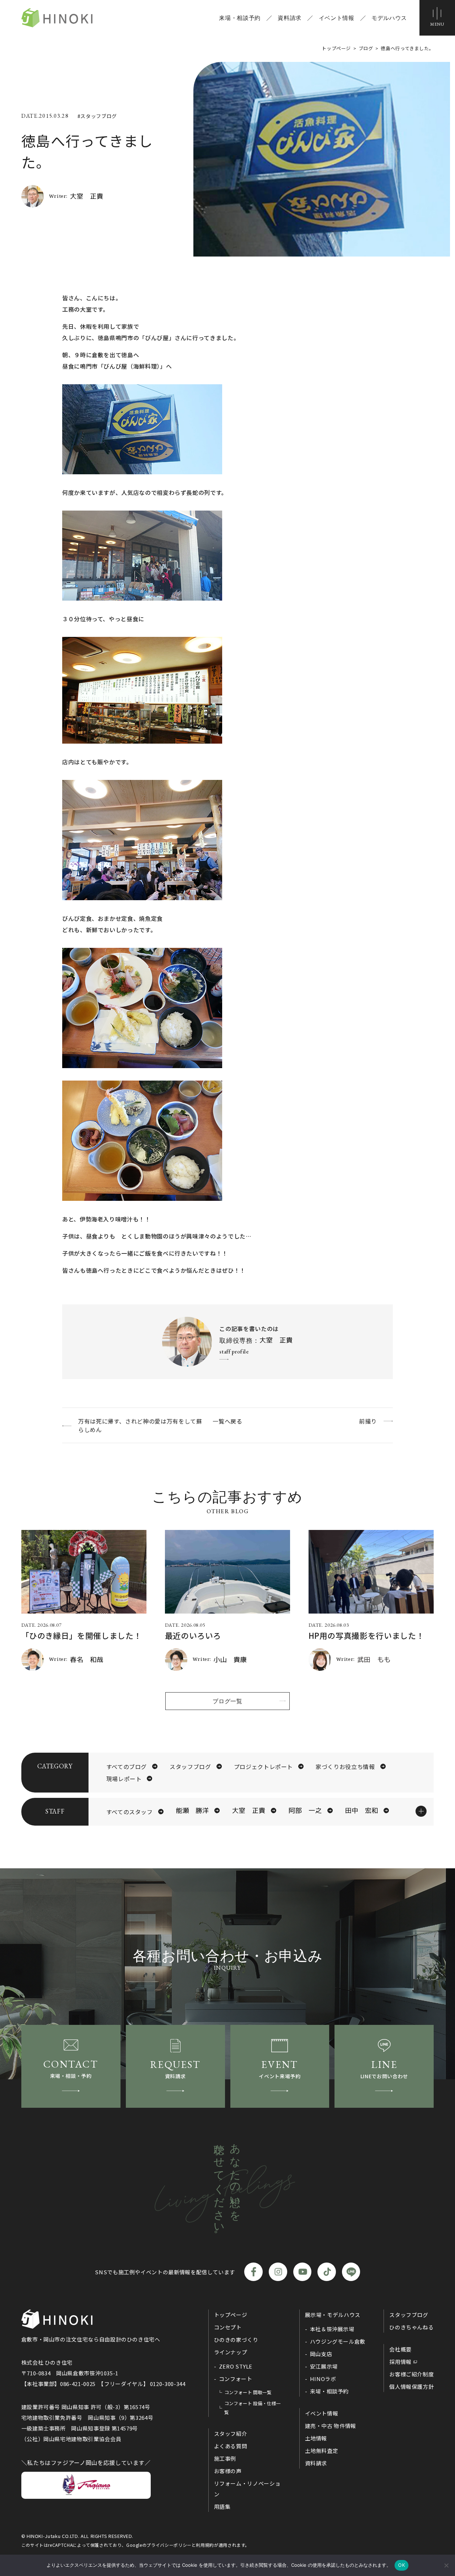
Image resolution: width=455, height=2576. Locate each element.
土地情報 (316, 2438)
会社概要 (400, 2349)
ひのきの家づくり (236, 2340)
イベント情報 (337, 18)
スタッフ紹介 (231, 2434)
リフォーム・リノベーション (247, 2489)
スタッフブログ (190, 1767)
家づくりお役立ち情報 (345, 1767)
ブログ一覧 (227, 1701)
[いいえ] (446, 2565)
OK (402, 2565)
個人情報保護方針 (411, 2387)
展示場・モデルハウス (333, 2315)
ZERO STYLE (236, 2366)
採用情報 (400, 2362)
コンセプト (228, 2327)
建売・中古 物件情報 (331, 2426)
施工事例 (225, 2458)
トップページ (231, 2315)
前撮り (368, 1421)
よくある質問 (231, 2446)
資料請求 (290, 18)
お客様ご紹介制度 (411, 2374)
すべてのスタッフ (130, 1812)
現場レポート (124, 1779)
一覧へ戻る (227, 1421)
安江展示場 (324, 2366)
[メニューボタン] (437, 18)
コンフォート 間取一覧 (248, 2392)
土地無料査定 (322, 2451)
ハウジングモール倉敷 (338, 2341)
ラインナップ (231, 2352)
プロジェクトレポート (263, 1767)
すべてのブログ (127, 1767)
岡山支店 (321, 2354)
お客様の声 (228, 2471)
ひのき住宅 (57, 18)
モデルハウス (389, 18)
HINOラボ (323, 2379)
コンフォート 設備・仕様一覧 (253, 2408)
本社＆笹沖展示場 (332, 2329)
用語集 (222, 2506)
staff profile (234, 1352)
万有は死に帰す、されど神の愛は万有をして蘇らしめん (140, 1425)
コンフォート (236, 2379)
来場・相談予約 (240, 18)
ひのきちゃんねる (411, 2327)
